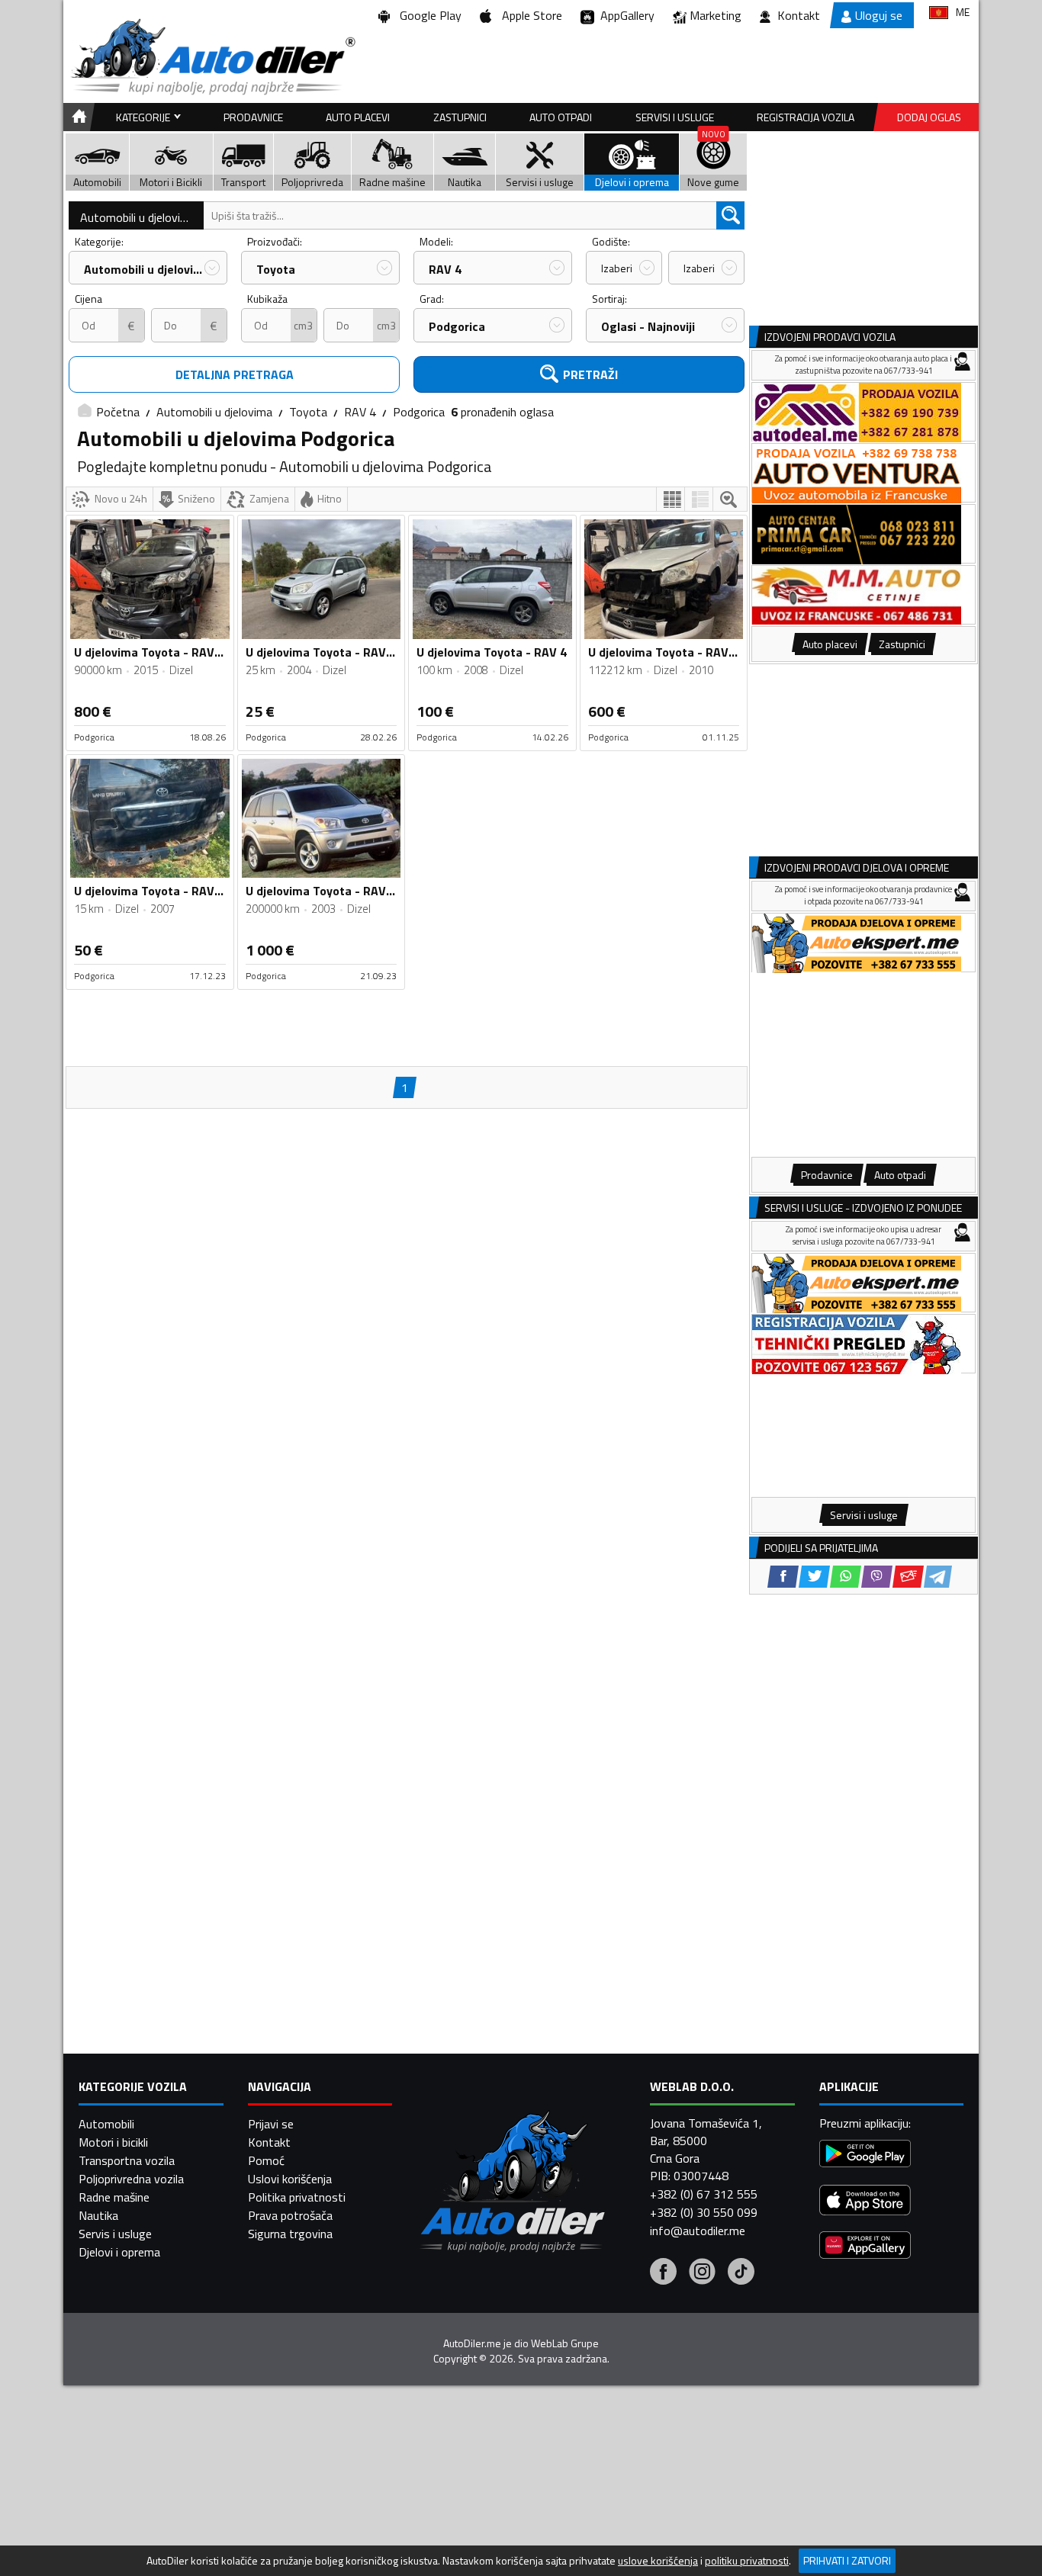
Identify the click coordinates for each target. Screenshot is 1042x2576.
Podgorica (457, 326)
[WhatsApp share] (846, 1577)
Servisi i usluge (675, 117)
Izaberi (617, 268)
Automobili (106, 2124)
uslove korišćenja (658, 2561)
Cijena (88, 299)
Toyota (276, 269)
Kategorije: (99, 241)
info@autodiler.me (698, 2231)
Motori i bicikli (113, 2142)
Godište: (611, 241)
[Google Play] (865, 2155)
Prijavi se (271, 2124)
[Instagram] (702, 2273)
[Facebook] (663, 2273)
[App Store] (865, 2202)
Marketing (716, 15)
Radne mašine (114, 2197)
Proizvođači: (275, 241)
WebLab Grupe (565, 2343)
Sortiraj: (609, 299)
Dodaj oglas (929, 117)
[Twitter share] (814, 1577)
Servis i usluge (115, 2234)
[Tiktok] (741, 2273)
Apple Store (529, 15)
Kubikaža (267, 299)
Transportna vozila (127, 2160)
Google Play (428, 15)
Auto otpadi (561, 117)
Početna (118, 412)
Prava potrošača (290, 2215)
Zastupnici (460, 117)
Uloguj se (879, 15)
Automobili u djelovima (138, 217)
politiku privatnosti (747, 2561)
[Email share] (908, 1577)
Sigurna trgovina (290, 2234)
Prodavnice (253, 117)
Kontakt (799, 15)
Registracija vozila (806, 117)
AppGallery (624, 15)
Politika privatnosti (297, 2197)
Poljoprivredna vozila (131, 2179)
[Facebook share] (783, 1577)
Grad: (432, 299)
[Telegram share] (938, 1577)
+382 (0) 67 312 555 (704, 2194)
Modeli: (436, 241)
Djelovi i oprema (119, 2252)
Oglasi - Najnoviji (648, 326)
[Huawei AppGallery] (865, 2247)
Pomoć (266, 2160)
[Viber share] (877, 1577)
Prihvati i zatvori (847, 2560)
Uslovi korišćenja (290, 2179)
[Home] (77, 117)
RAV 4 (445, 269)
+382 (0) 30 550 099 (704, 2212)
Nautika (98, 2215)
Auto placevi (358, 117)
